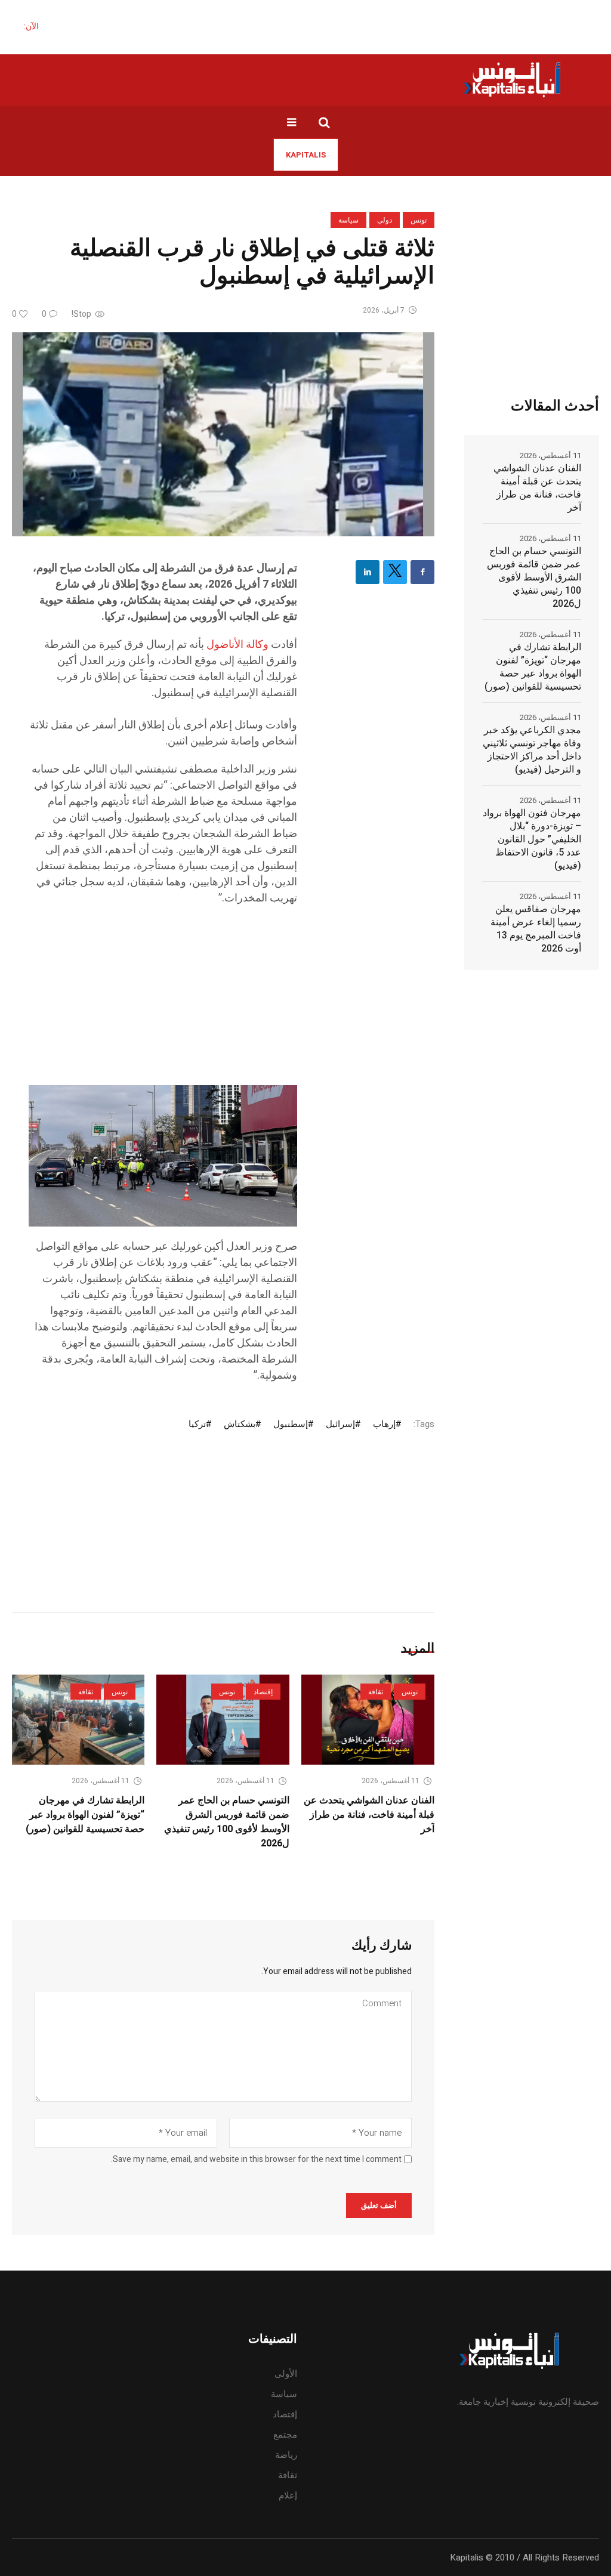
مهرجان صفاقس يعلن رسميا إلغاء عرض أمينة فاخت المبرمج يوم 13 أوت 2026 (536, 929)
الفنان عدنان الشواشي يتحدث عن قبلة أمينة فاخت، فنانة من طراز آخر (369, 1815)
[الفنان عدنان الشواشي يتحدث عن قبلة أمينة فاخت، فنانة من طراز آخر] (368, 1720)
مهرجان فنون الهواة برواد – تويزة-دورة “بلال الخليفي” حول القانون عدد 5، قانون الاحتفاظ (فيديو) (532, 839)
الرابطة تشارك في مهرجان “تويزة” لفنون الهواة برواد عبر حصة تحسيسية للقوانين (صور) (85, 1815)
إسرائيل (340, 1424)
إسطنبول (291, 1424)
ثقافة (376, 1692)
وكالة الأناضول (237, 645)
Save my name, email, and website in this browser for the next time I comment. (256, 2160)
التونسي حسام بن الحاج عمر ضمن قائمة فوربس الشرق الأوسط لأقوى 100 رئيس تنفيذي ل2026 (227, 1822)
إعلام (288, 2495)
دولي (385, 220)
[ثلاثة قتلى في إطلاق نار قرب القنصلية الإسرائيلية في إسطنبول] (223, 434)
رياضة (286, 2455)
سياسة (348, 220)
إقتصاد (263, 1692)
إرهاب (384, 1424)
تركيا (197, 1424)
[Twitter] (395, 572)
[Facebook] (422, 572)
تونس (419, 220)
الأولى (286, 2374)
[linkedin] (368, 572)
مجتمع (285, 2435)
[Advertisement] (163, 1002)
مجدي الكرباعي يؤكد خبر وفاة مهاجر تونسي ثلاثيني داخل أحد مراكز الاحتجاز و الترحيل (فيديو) (532, 750)
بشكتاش (240, 1424)
